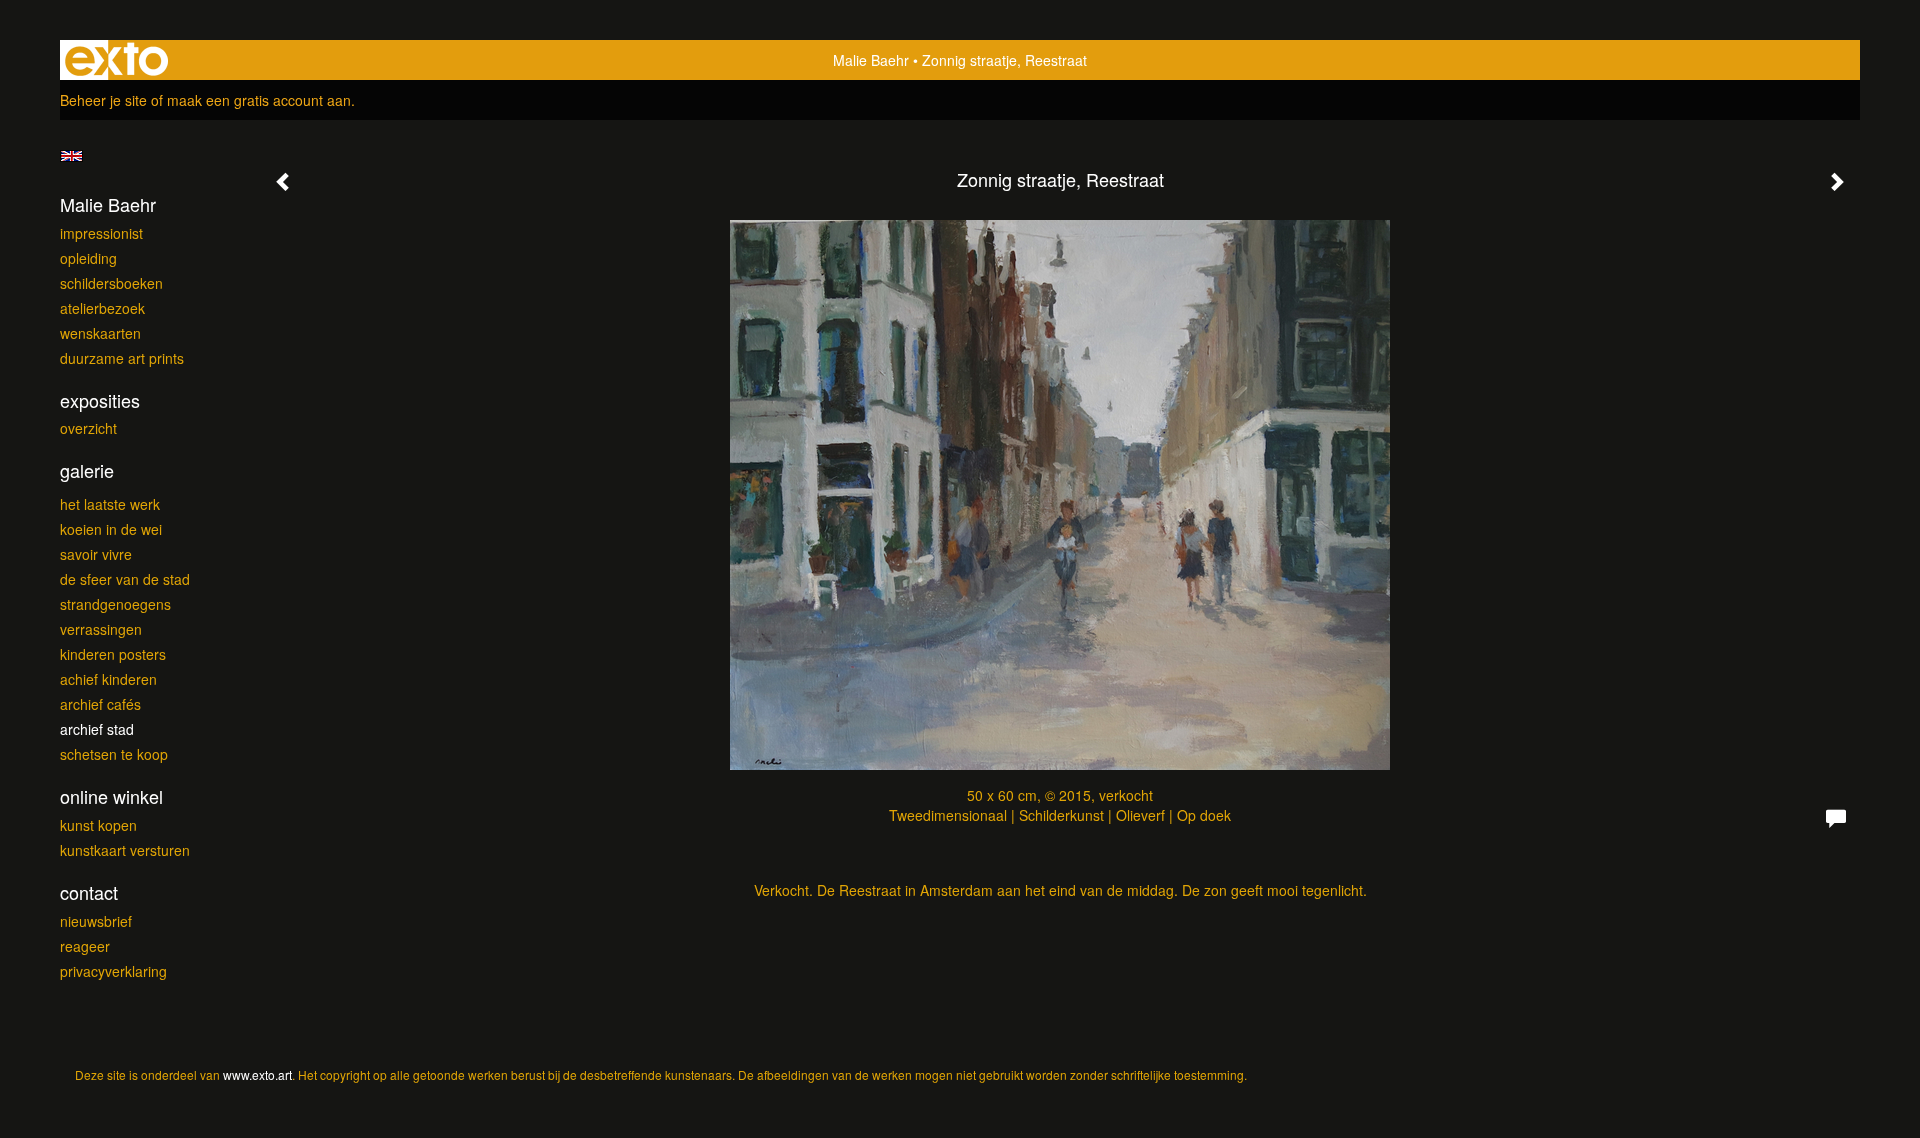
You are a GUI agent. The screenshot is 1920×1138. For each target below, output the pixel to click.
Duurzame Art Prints (122, 358)
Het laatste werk (110, 504)
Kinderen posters (113, 654)
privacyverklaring (113, 971)
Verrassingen (101, 629)
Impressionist (101, 233)
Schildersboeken (111, 283)
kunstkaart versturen (125, 850)
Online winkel (111, 796)
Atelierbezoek (102, 308)
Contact (89, 892)
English (71, 156)
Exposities (100, 400)
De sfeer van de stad (125, 579)
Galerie (87, 470)
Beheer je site (103, 100)
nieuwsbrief (96, 921)
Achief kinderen (108, 679)
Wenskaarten (100, 333)
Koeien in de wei (111, 529)
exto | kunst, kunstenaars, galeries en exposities (116, 60)
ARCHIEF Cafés (100, 704)
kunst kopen (98, 825)
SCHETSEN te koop (114, 754)
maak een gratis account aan (259, 100)
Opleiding (88, 258)
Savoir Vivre (96, 554)
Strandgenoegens (115, 604)
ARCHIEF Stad (97, 729)
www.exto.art (257, 1074)
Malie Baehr (871, 60)
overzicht (88, 428)
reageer (85, 946)
